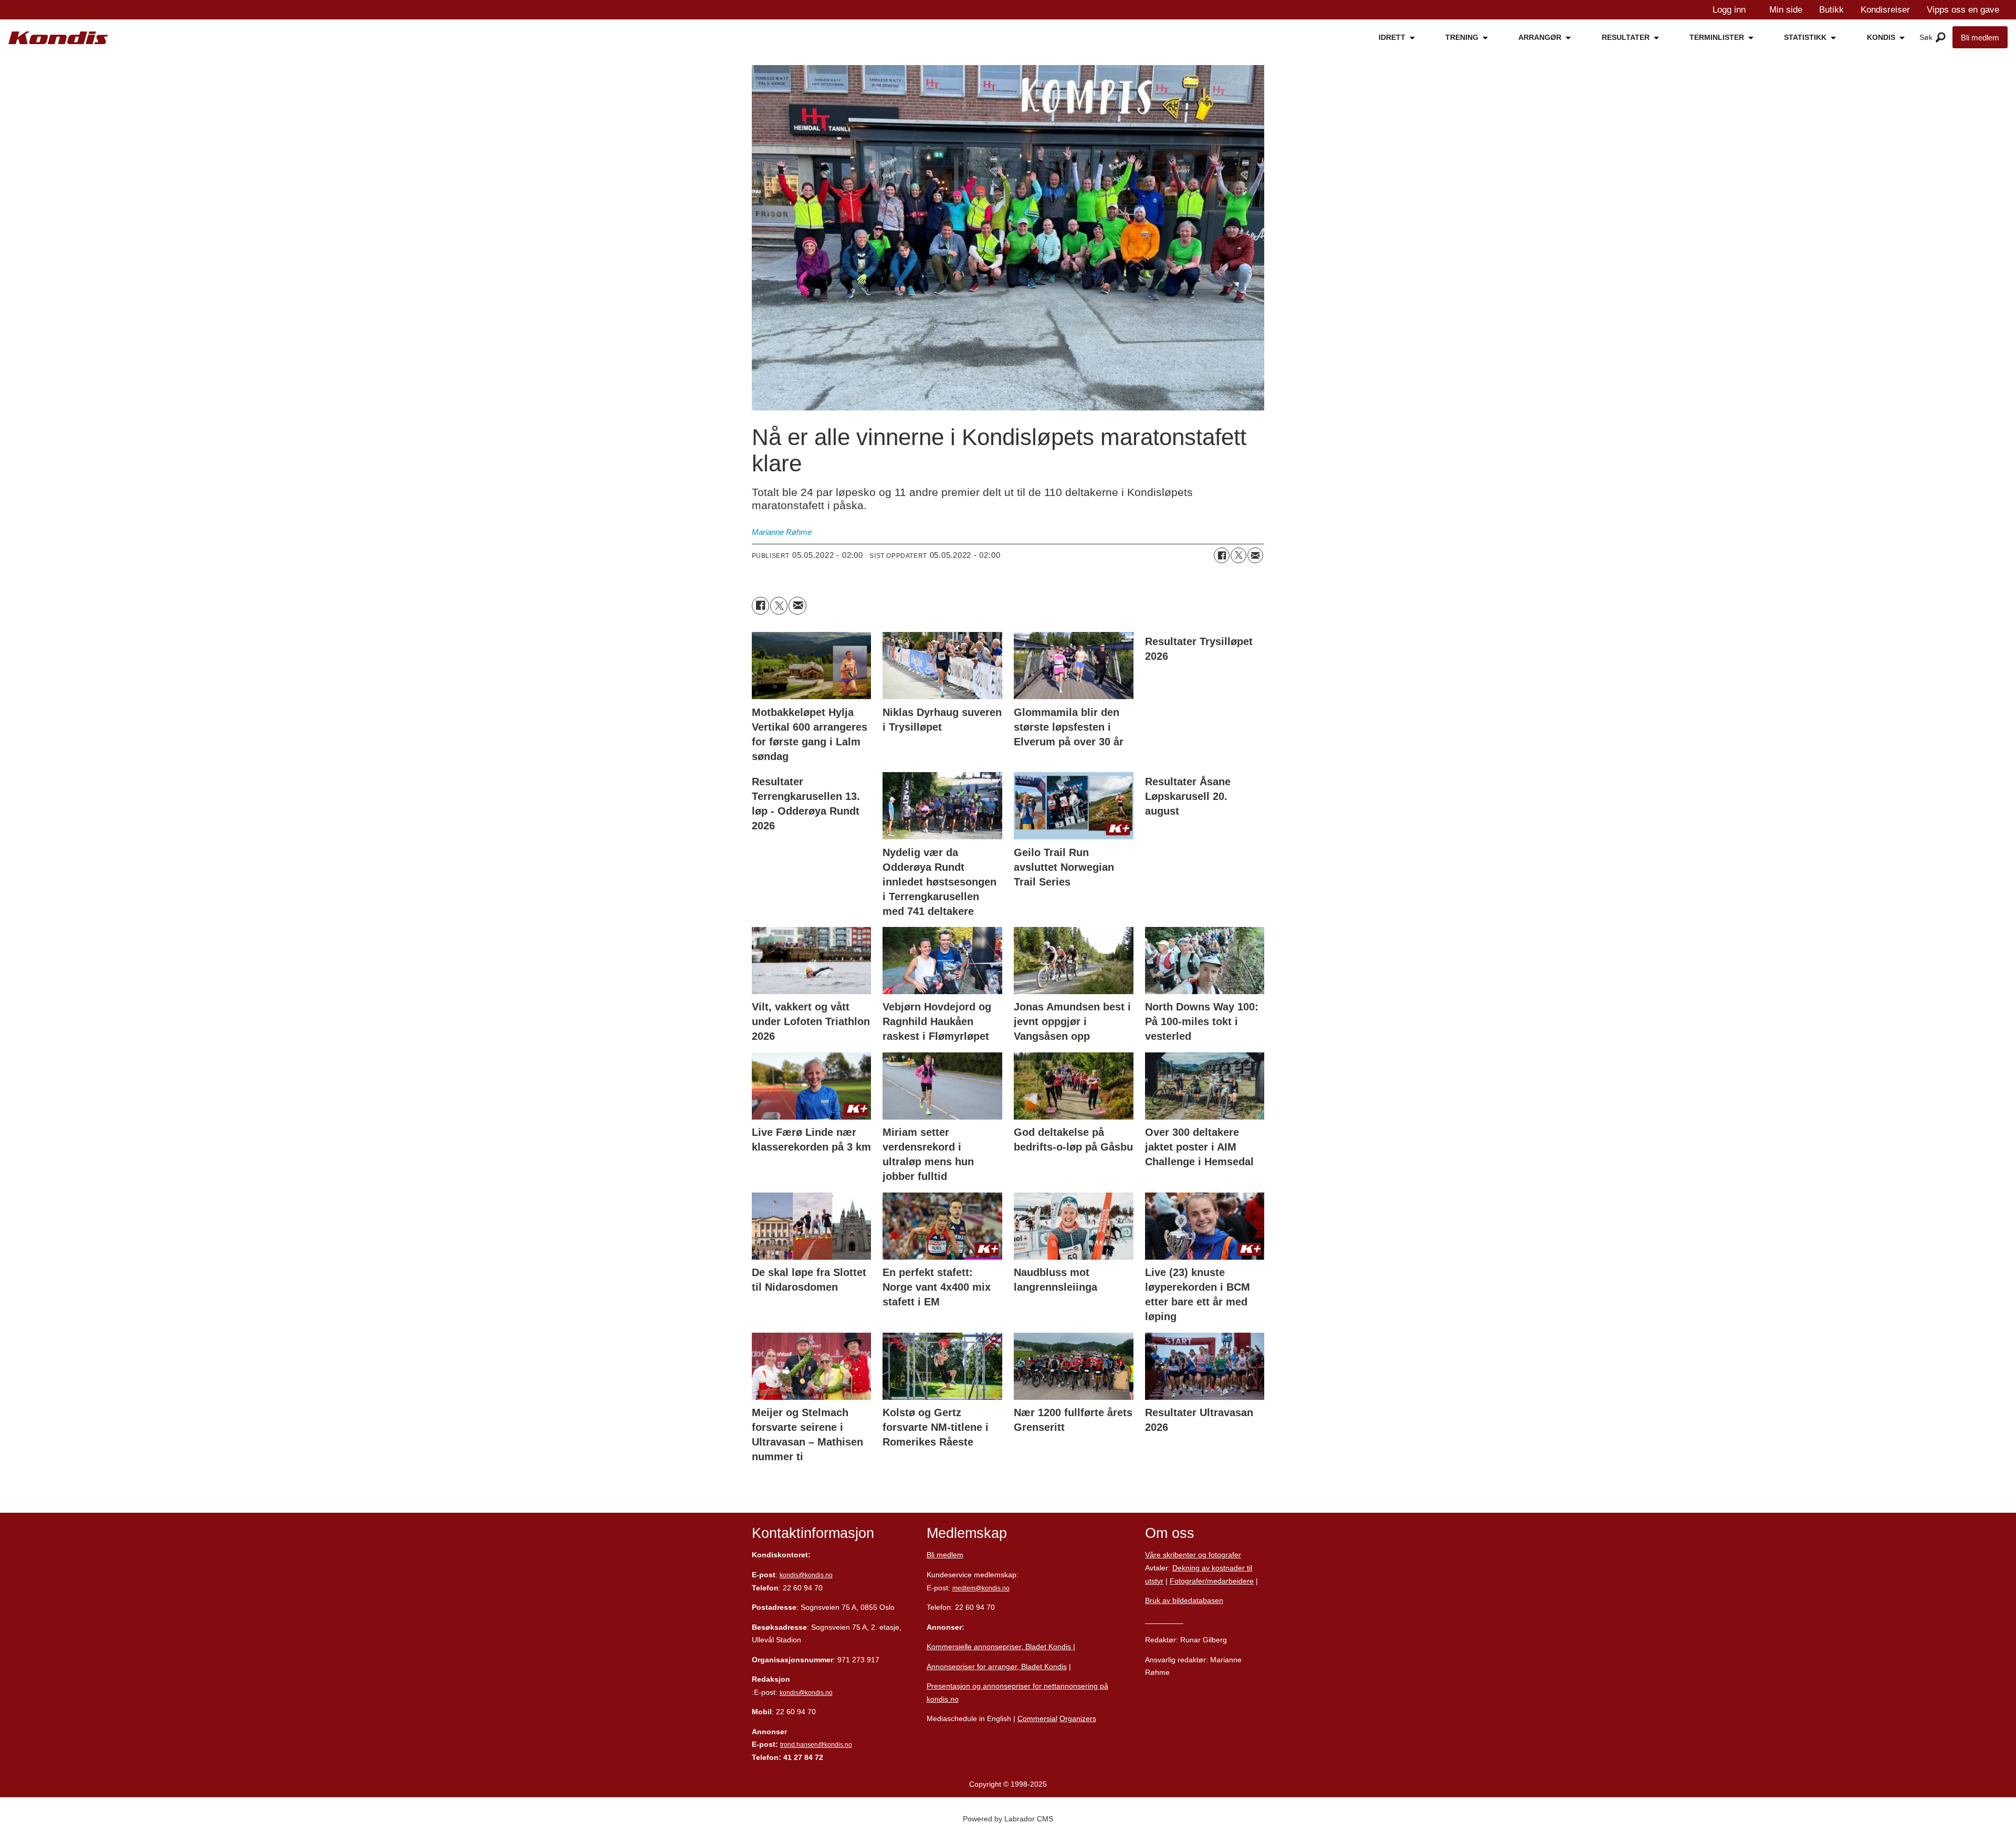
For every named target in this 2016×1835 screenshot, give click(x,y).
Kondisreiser (1885, 10)
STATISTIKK (1805, 37)
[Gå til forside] (58, 38)
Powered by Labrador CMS (1008, 1819)
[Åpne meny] (1941, 38)
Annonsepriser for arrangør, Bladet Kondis (997, 1667)
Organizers (1078, 1718)
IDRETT (1392, 37)
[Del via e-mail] (1255, 555)
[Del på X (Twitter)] (1238, 555)
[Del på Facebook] (1222, 555)
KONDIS (1881, 37)
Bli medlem (1980, 38)
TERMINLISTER (1717, 37)
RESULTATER (1626, 37)
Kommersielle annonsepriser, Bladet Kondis (1000, 1647)
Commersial (1037, 1718)
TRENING (1462, 37)
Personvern (1164, 1620)
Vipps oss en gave (1963, 10)
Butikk (1831, 10)
